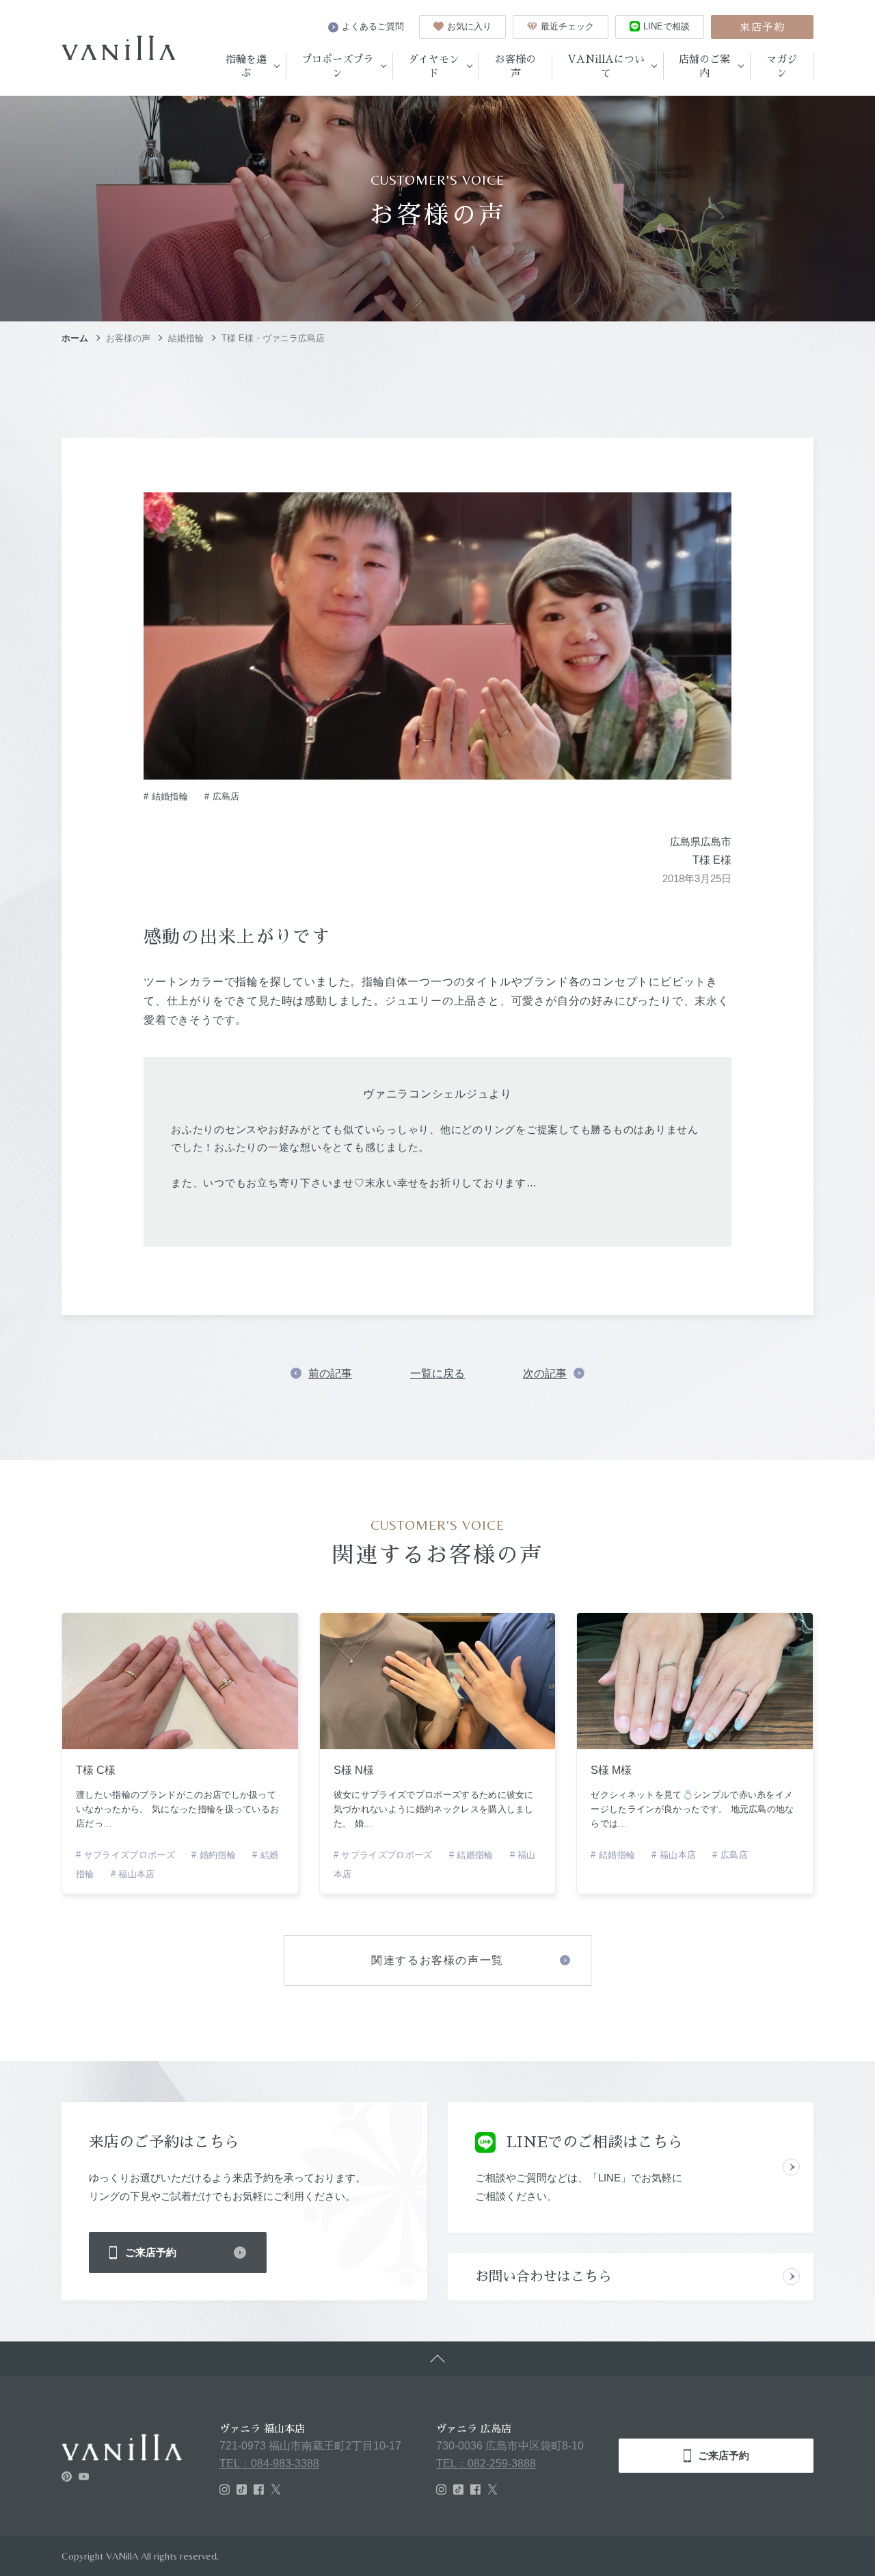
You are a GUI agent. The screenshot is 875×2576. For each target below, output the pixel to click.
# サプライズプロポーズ (125, 1855)
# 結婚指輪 (166, 796)
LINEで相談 (667, 26)
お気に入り (469, 26)
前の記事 (330, 1373)
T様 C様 (96, 1770)
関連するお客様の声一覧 (437, 1960)
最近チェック (567, 26)
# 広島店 (222, 796)
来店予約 (762, 27)
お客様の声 (128, 338)
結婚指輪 (186, 338)
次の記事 (545, 1373)
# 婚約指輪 (214, 1855)
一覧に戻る (437, 1373)
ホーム (75, 338)
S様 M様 (611, 1770)
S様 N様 (354, 1770)
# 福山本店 (133, 1874)
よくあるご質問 (373, 26)
